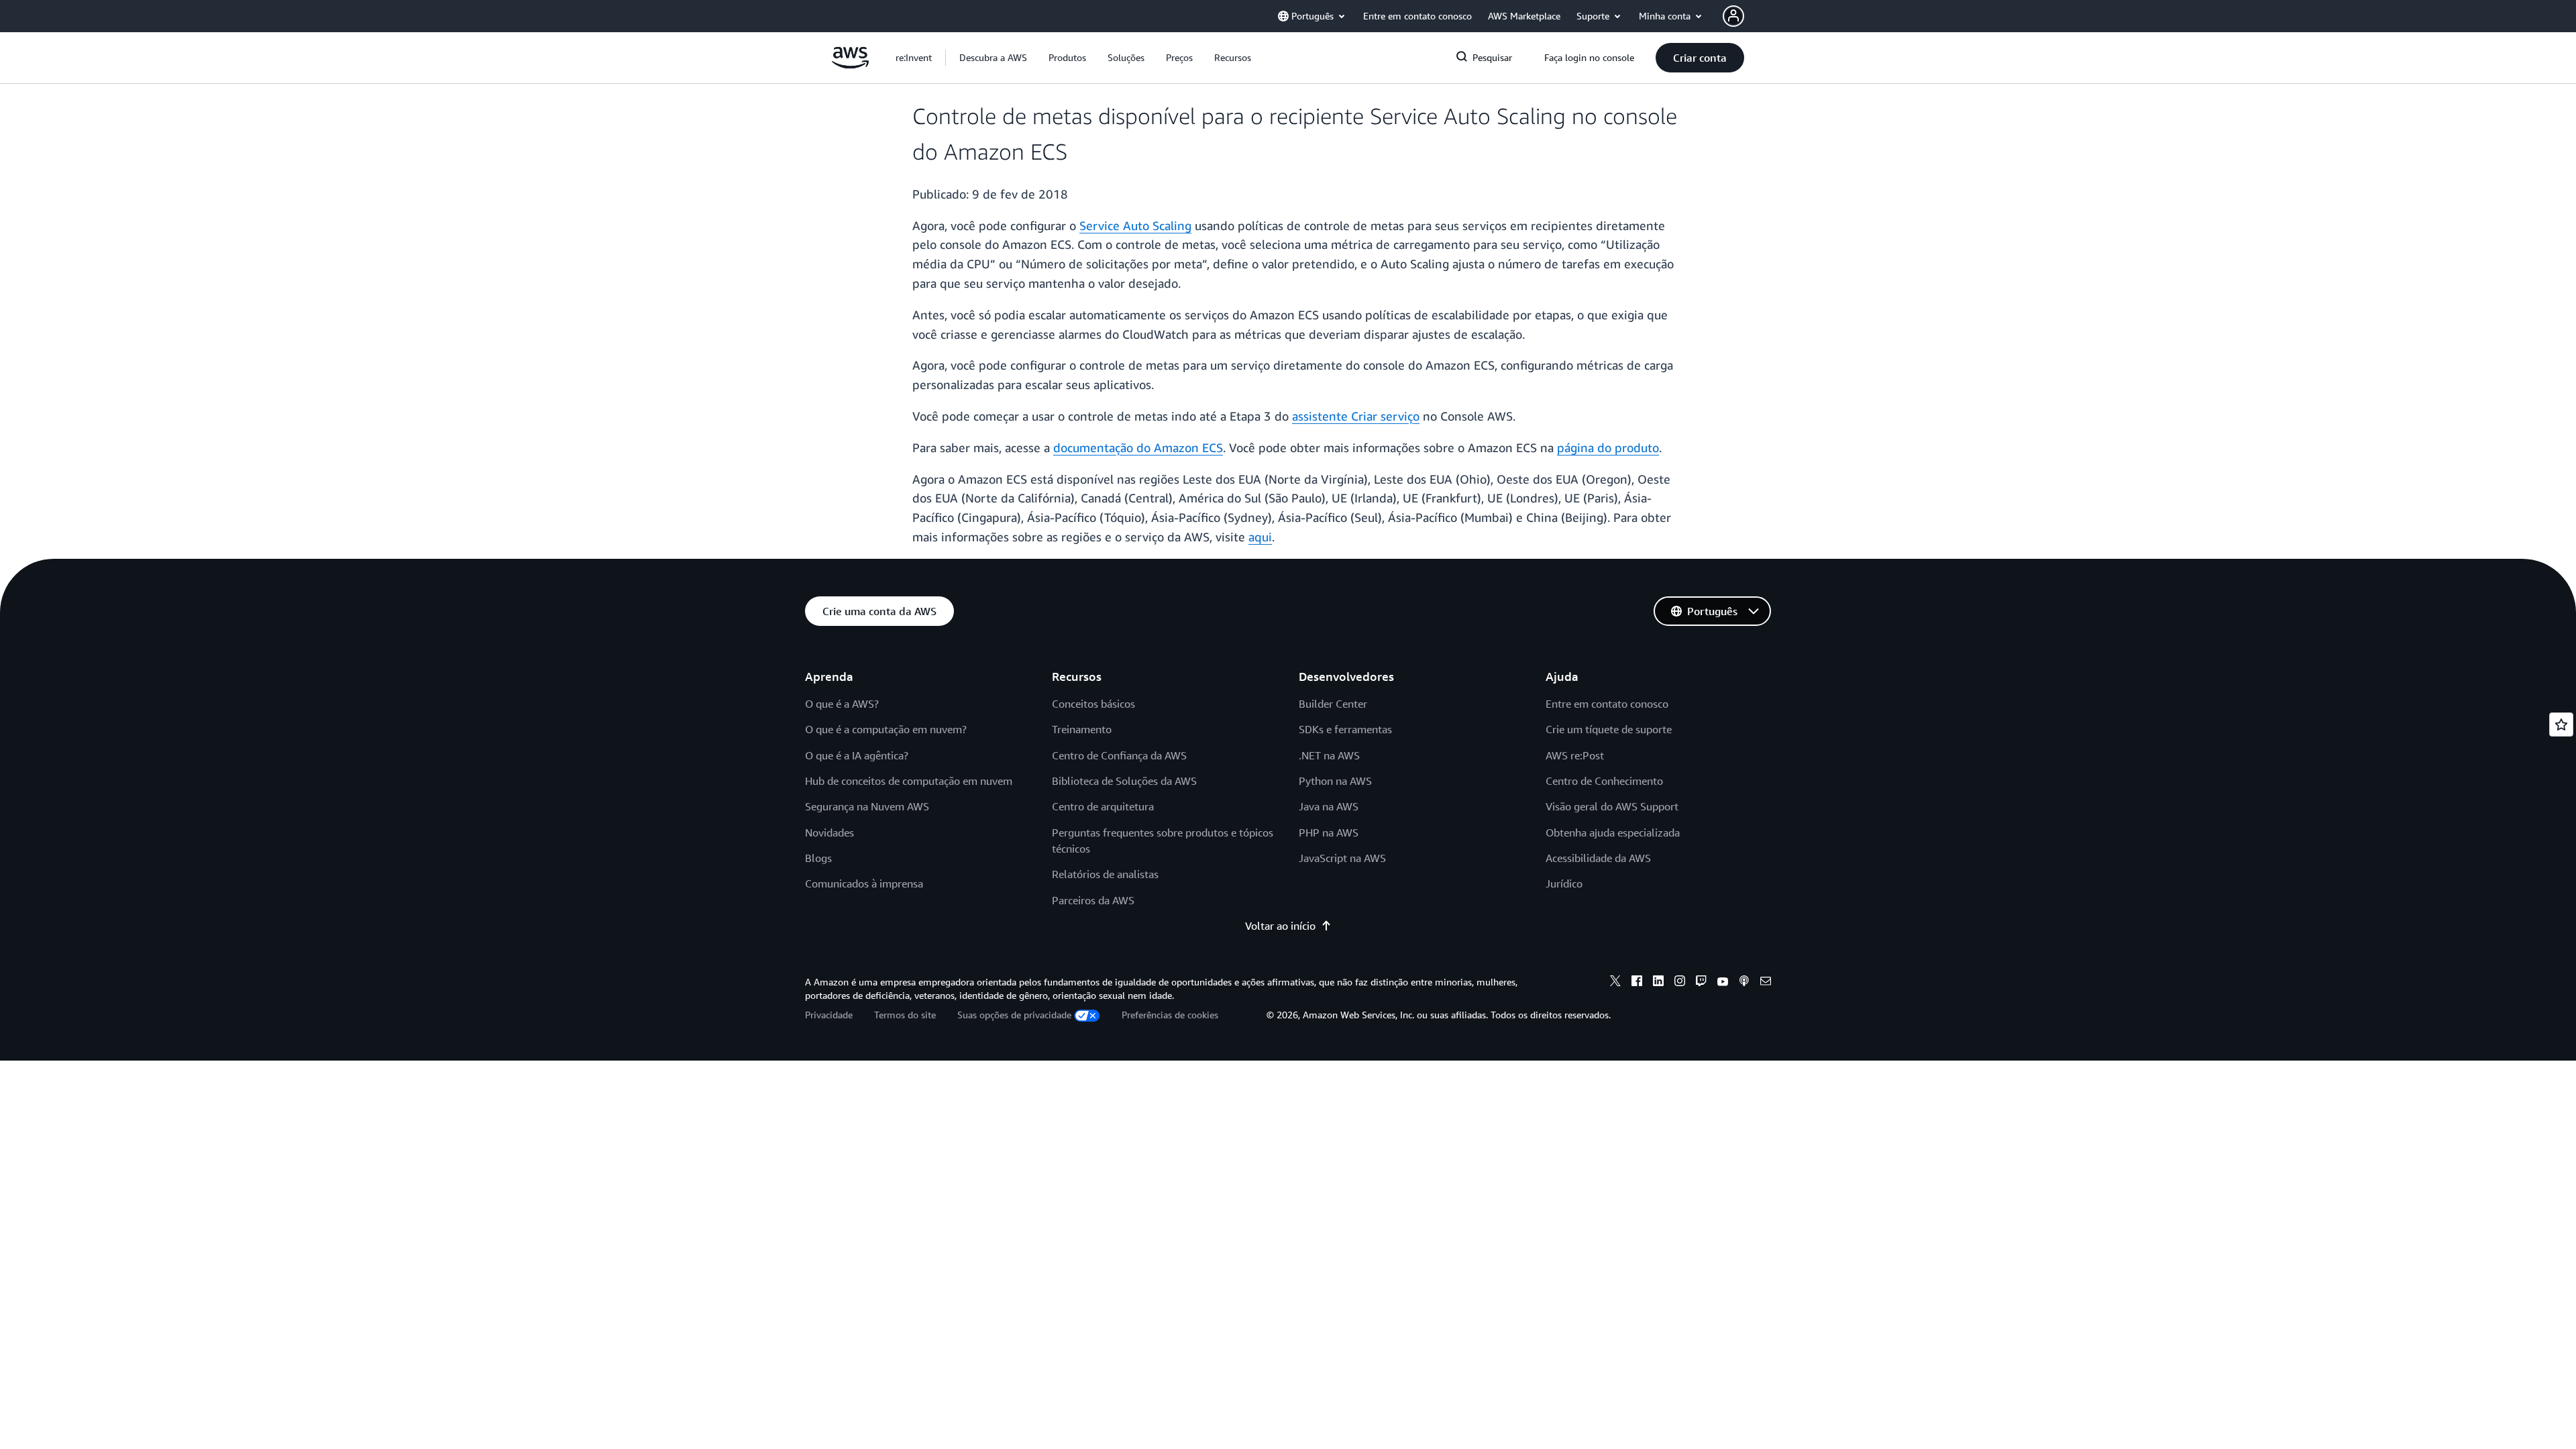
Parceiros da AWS (1093, 900)
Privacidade (829, 1015)
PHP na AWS (1329, 833)
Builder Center (1333, 704)
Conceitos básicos (1093, 704)
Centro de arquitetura (1103, 806)
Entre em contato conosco (1607, 704)
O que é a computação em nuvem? (886, 729)
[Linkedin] (1658, 983)
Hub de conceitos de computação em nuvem (909, 781)
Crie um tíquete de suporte (1609, 729)
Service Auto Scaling (1135, 225)
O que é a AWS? (842, 704)
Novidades (829, 833)
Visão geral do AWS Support (1612, 806)
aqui (1260, 537)
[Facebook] (1637, 983)
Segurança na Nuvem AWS (867, 806)
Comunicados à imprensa (864, 883)
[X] (1615, 983)
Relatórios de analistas (1105, 874)
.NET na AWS (1329, 755)
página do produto (1608, 447)
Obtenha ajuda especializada (1613, 833)
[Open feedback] (2561, 724)
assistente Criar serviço (1356, 416)
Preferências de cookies (1170, 1015)
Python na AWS (1335, 781)
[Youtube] (1723, 983)
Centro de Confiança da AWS (1119, 755)
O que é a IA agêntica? (857, 755)
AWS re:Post (1575, 755)
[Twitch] (1701, 983)
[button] (993, 58)
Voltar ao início (1280, 926)
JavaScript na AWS (1342, 858)
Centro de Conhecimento (1604, 781)
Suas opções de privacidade (1014, 1015)
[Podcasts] (1744, 983)
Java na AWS (1329, 806)
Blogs (818, 858)
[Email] (1766, 983)
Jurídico (1564, 883)
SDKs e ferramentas (1345, 729)
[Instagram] (1680, 983)
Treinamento (1082, 729)
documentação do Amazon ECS (1138, 447)
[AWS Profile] (1733, 16)
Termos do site (905, 1015)
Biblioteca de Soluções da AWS (1124, 781)
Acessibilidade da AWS (1598, 858)
